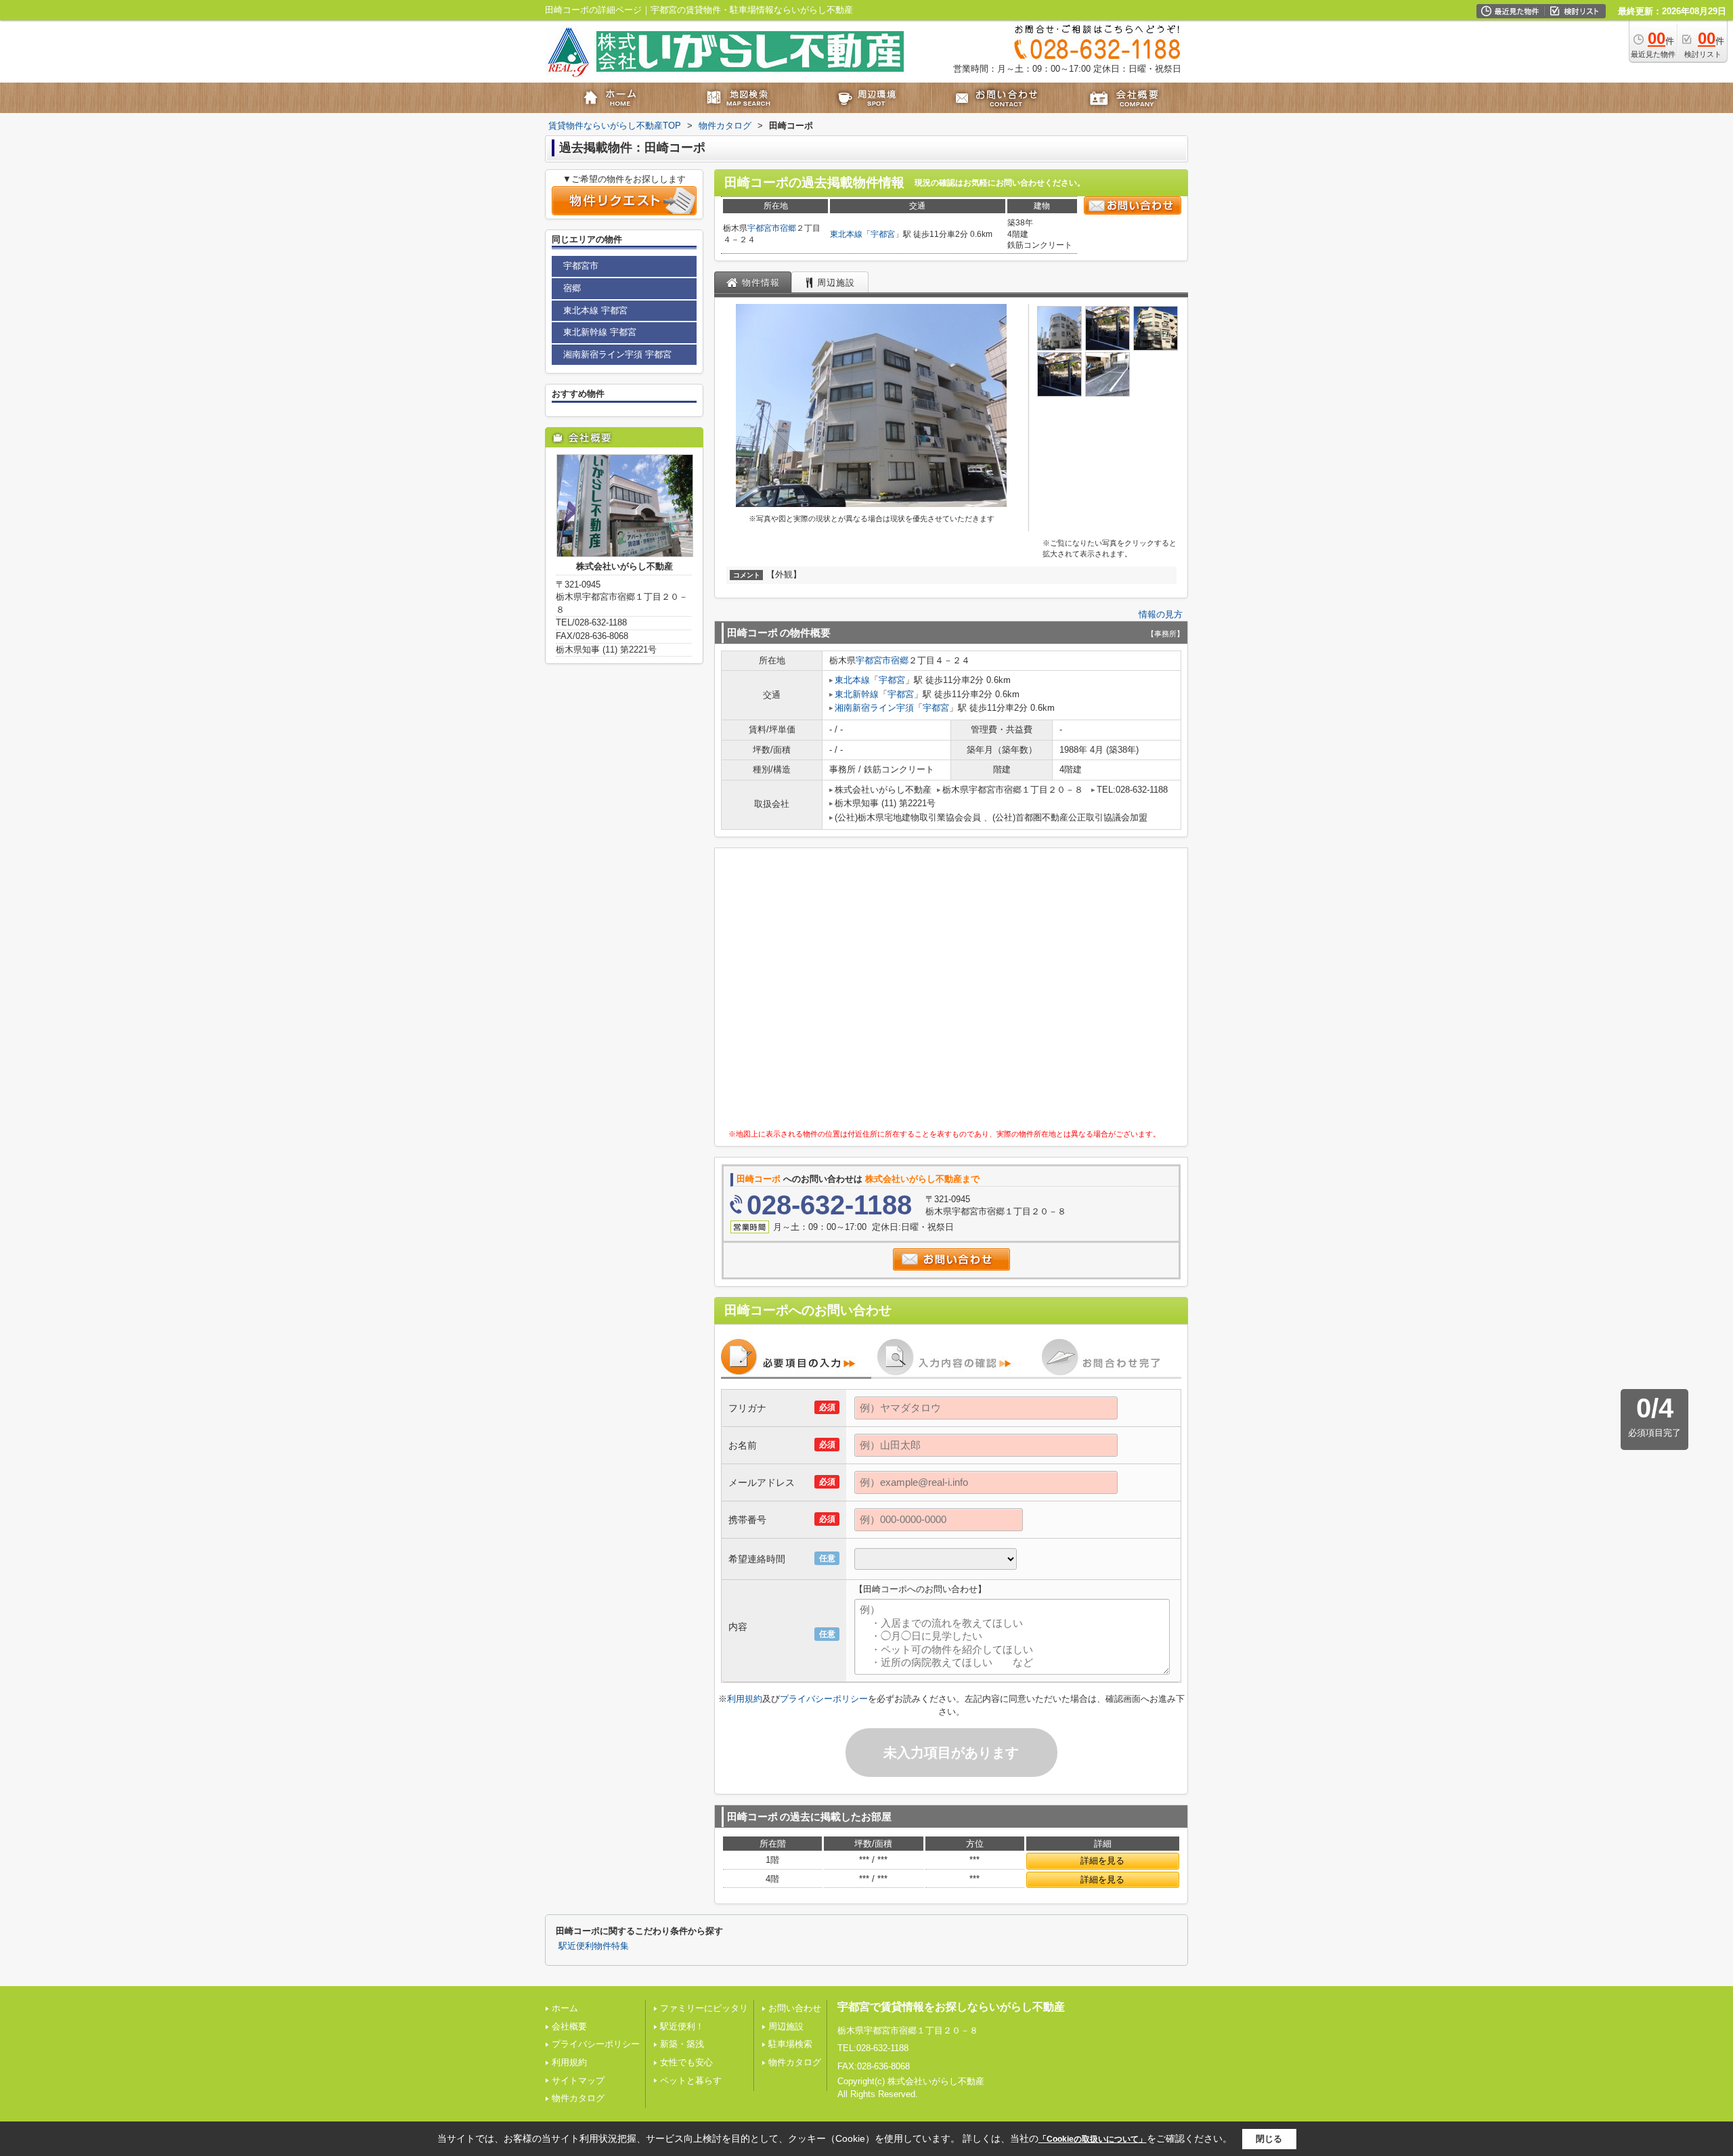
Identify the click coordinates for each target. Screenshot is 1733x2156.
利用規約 (745, 1699)
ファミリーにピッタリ (704, 2008)
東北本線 (846, 234)
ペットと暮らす (691, 2081)
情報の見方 (1161, 614)
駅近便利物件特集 (594, 1946)
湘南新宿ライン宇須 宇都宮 (617, 354)
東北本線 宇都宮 (595, 310)
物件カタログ (578, 2098)
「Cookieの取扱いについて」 (1093, 2139)
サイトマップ (578, 2081)
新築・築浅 (682, 2044)
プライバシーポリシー (824, 1699)
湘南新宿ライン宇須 (874, 708)
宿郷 (788, 228)
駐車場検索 (790, 2044)
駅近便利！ (682, 2026)
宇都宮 (883, 234)
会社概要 (569, 2026)
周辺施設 (786, 2026)
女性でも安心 (686, 2062)
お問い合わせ (795, 2008)
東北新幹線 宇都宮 (600, 332)
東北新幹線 (857, 694)
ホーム (565, 2008)
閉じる (1269, 2138)
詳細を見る (1102, 1861)
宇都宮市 (764, 228)
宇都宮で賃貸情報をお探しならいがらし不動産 (951, 2007)
